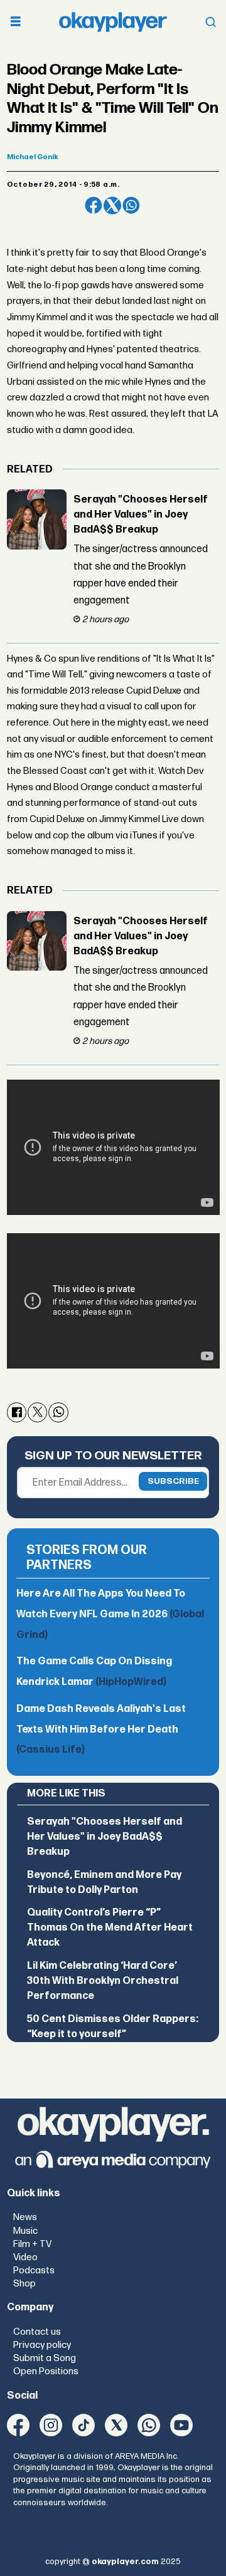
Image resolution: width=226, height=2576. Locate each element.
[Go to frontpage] (113, 22)
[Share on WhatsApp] (131, 206)
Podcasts (34, 2271)
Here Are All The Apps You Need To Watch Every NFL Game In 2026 (110, 1614)
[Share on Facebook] (94, 206)
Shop (24, 2284)
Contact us (37, 2332)
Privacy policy (42, 2345)
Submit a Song (45, 2358)
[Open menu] (16, 22)
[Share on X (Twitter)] (112, 206)
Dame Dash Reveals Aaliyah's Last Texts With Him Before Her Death (101, 1729)
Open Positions (46, 2371)
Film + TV (32, 2244)
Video (25, 2257)
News (25, 2217)
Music (25, 2231)
